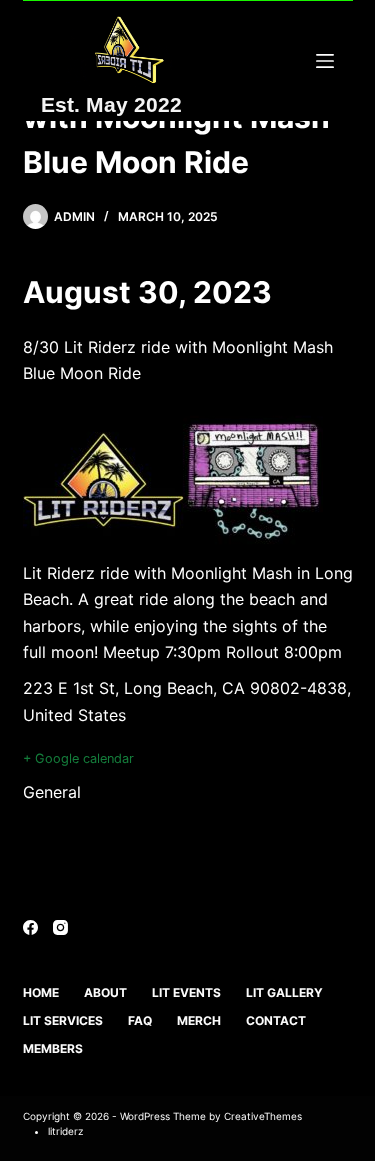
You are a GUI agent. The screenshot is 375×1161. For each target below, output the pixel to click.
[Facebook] (30, 927)
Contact (276, 1020)
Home (41, 992)
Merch (199, 1020)
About (105, 992)
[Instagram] (60, 927)
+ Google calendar (78, 758)
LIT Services (63, 1020)
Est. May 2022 (111, 104)
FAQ (140, 1020)
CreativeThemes (263, 1116)
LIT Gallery (284, 992)
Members (53, 1048)
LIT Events (186, 992)
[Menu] (325, 61)
